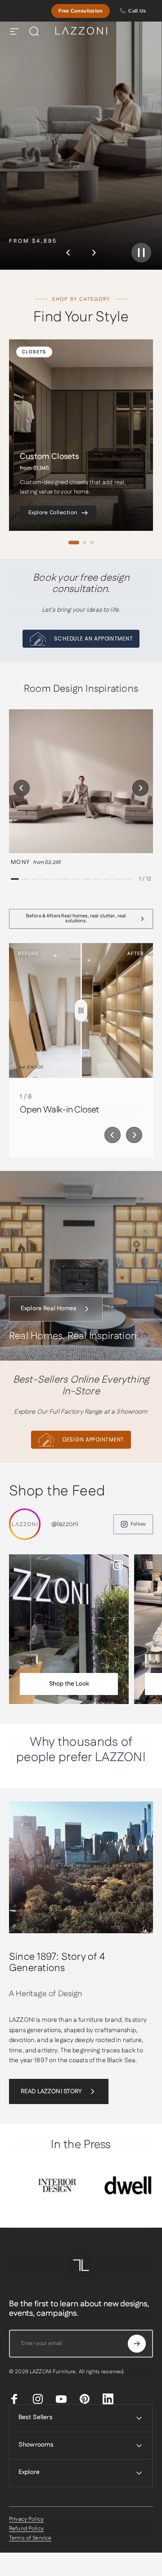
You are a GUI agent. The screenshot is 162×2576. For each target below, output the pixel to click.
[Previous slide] (112, 1135)
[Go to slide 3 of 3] (92, 543)
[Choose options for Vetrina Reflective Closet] (29, 1661)
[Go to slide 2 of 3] (85, 543)
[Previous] (68, 253)
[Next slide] (134, 1135)
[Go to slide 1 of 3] (74, 543)
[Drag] (81, 1010)
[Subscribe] (137, 2344)
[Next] (94, 253)
